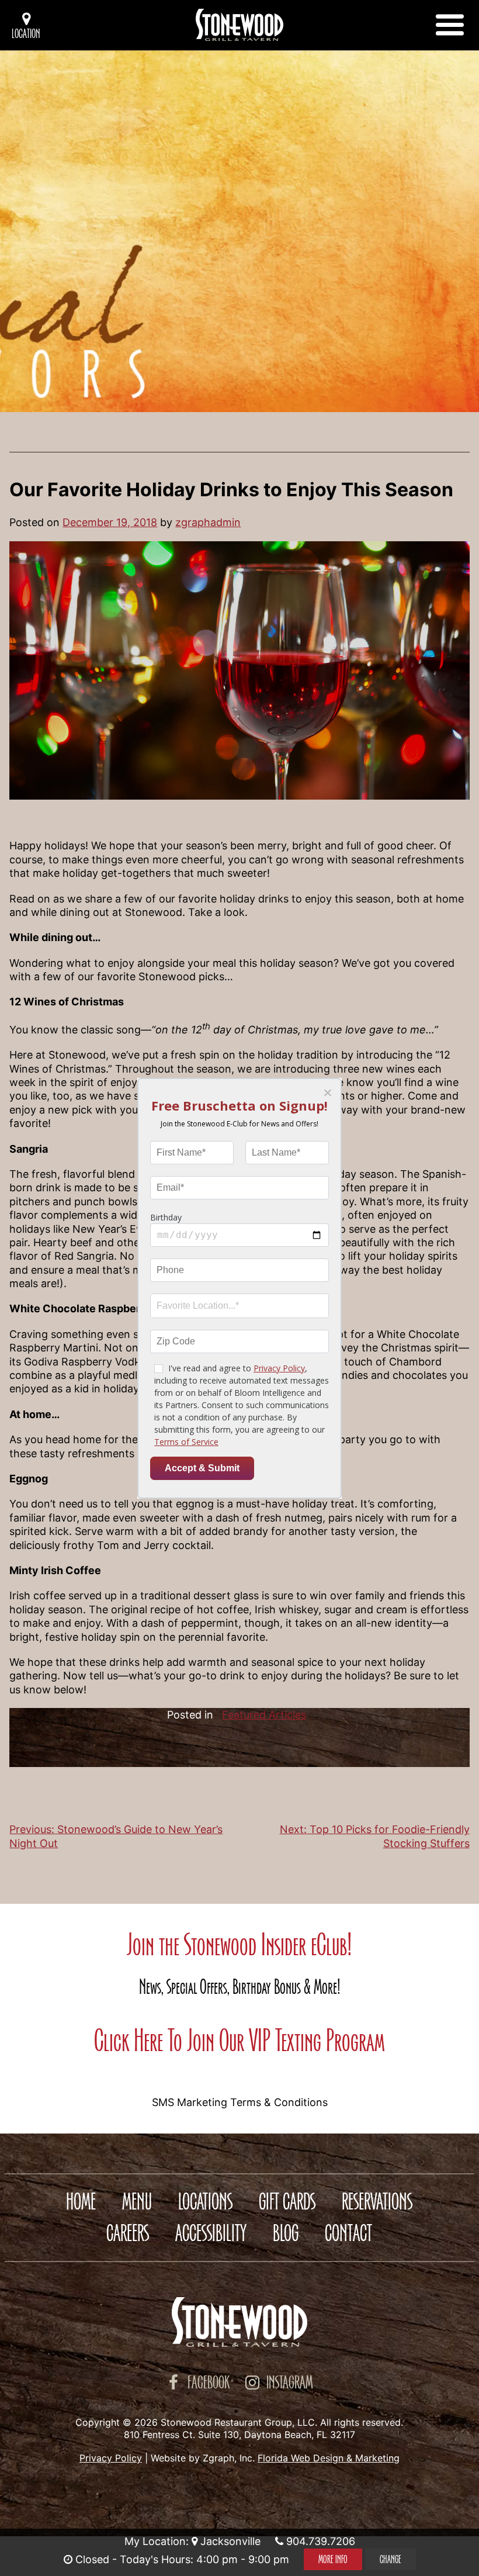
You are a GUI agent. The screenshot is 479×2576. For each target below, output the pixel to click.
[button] (327, 1093)
